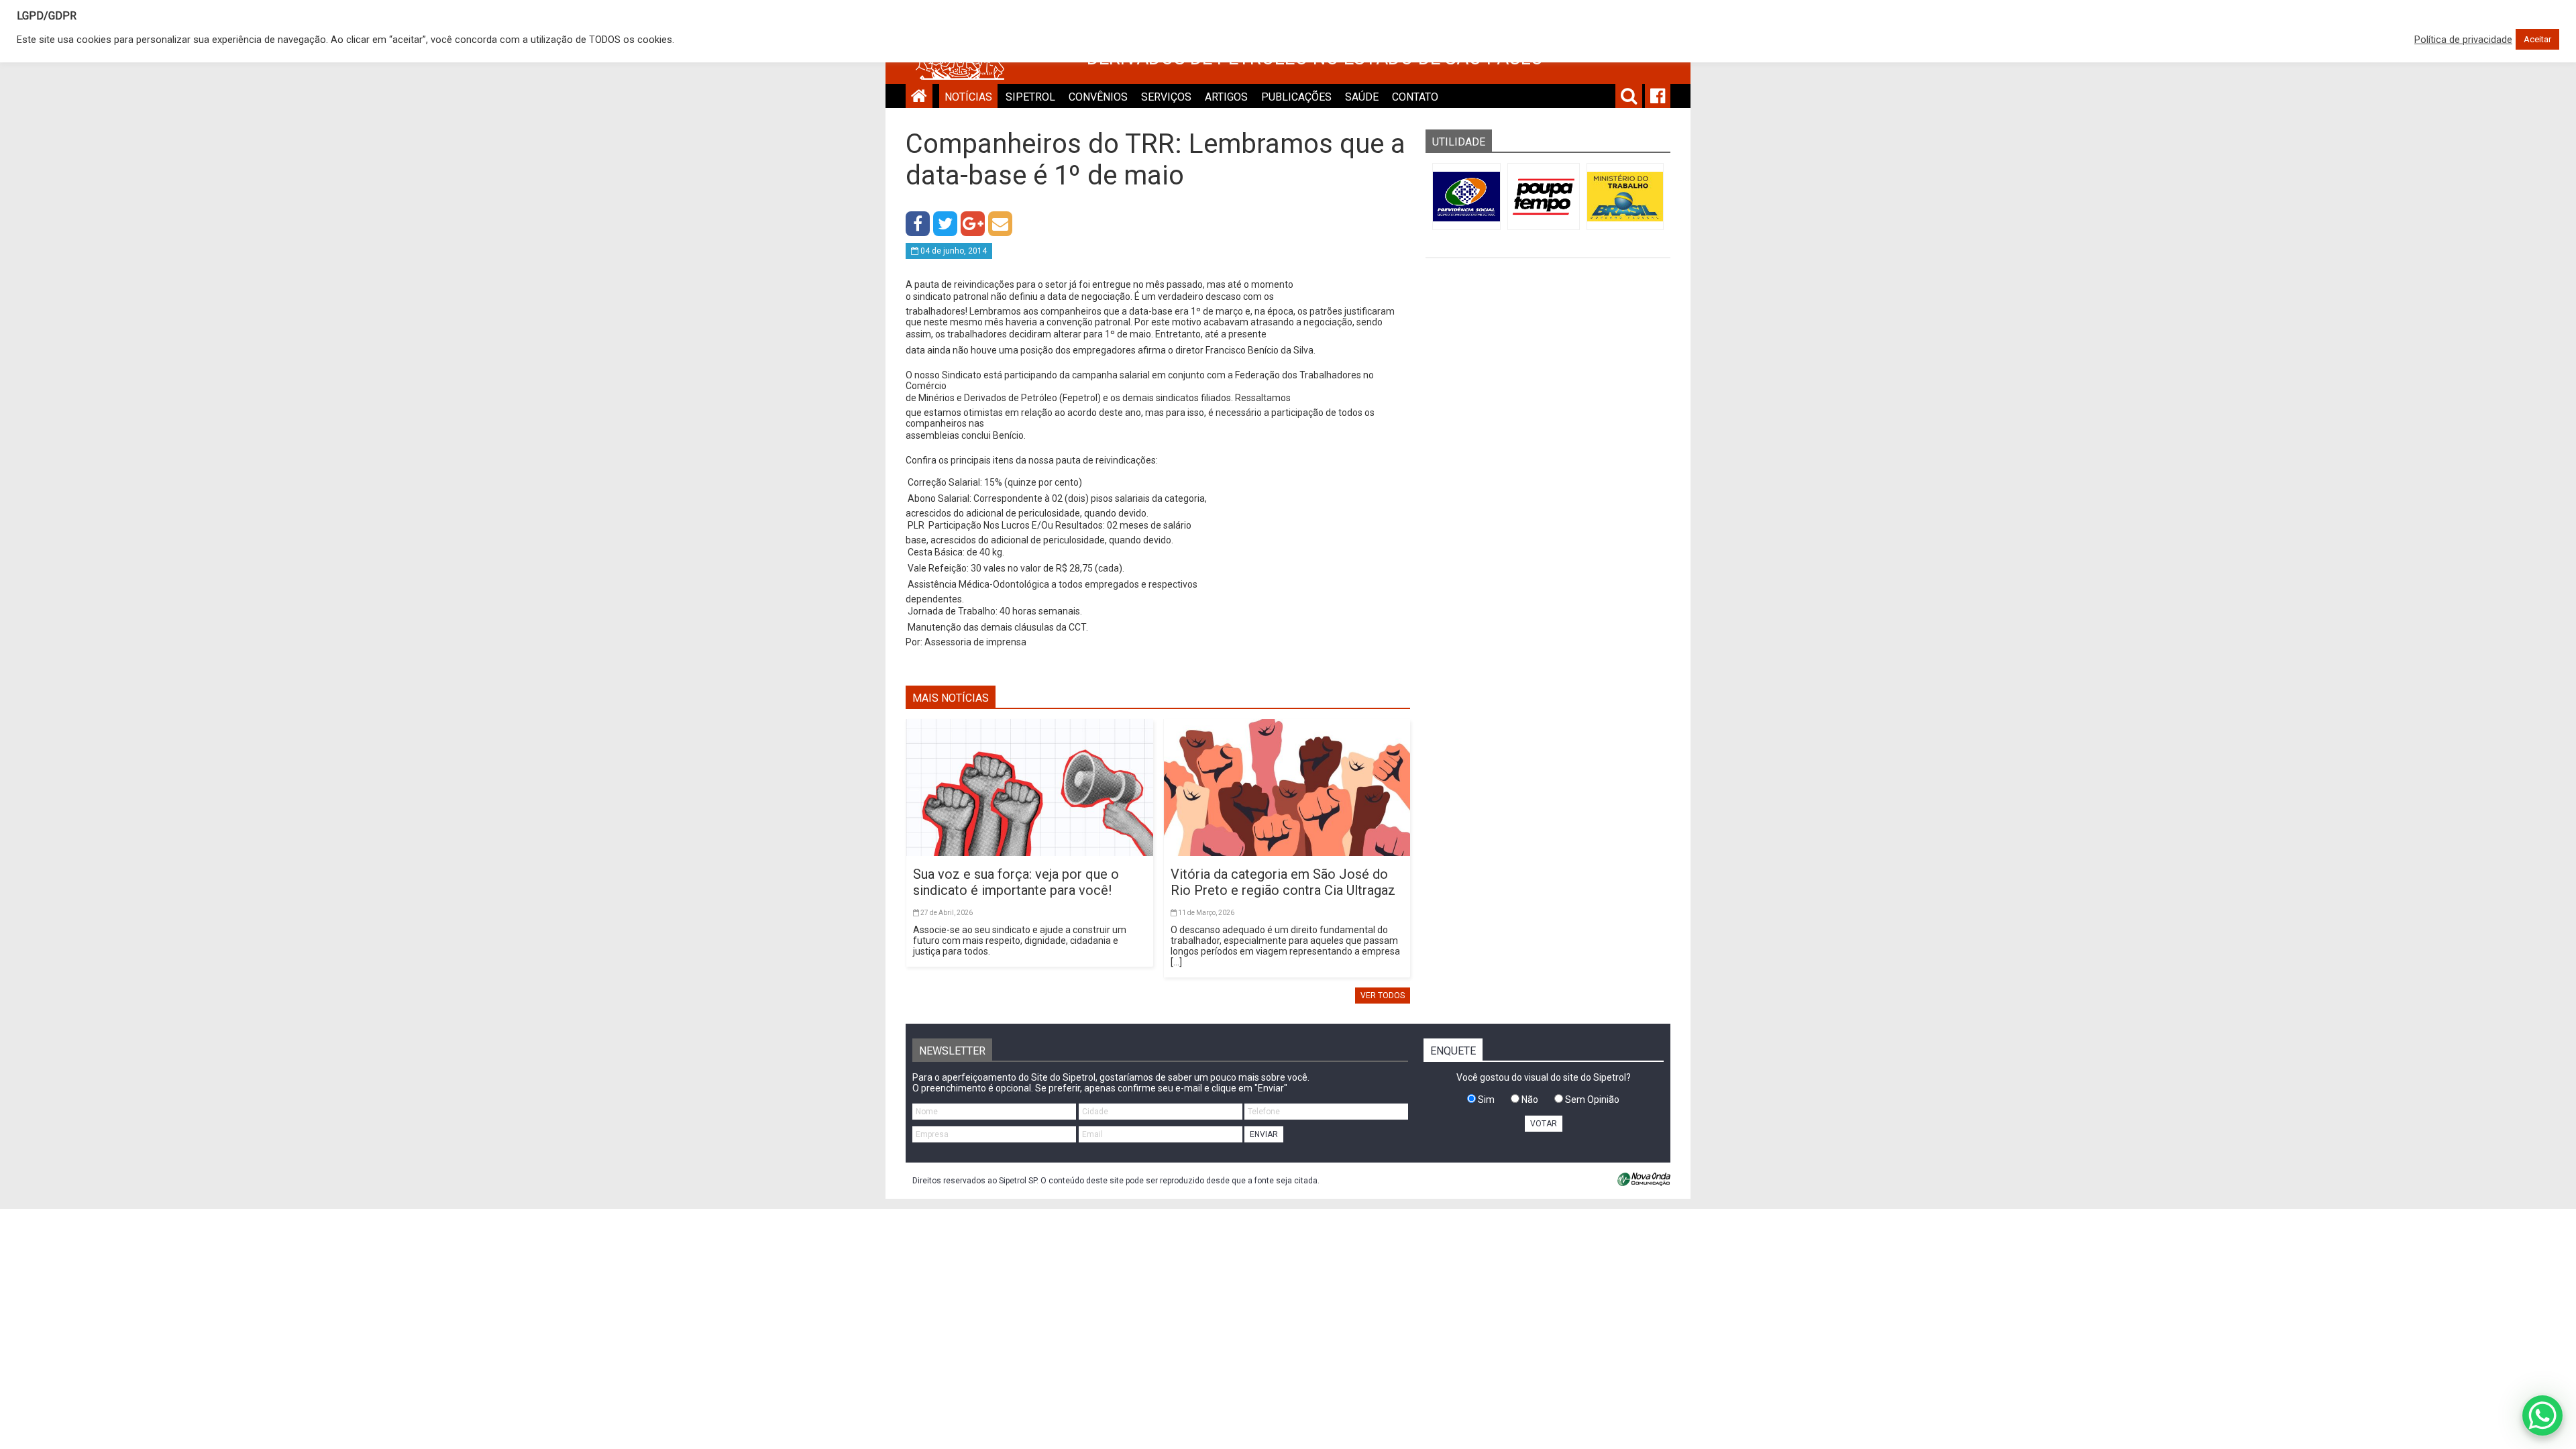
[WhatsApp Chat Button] (2542, 1415)
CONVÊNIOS (1098, 97)
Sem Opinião (1591, 1099)
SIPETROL (1030, 97)
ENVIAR (1264, 1134)
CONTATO (1415, 97)
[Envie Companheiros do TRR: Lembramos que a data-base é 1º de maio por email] (1000, 224)
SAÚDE (1362, 97)
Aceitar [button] (2537, 39)
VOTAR (1544, 1124)
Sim (1485, 1099)
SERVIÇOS (1166, 97)
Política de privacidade (2463, 40)
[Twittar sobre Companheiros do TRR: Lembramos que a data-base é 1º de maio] (945, 224)
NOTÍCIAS (968, 97)
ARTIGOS (1226, 97)
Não (1529, 1099)
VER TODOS (1383, 996)
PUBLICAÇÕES (1296, 97)
